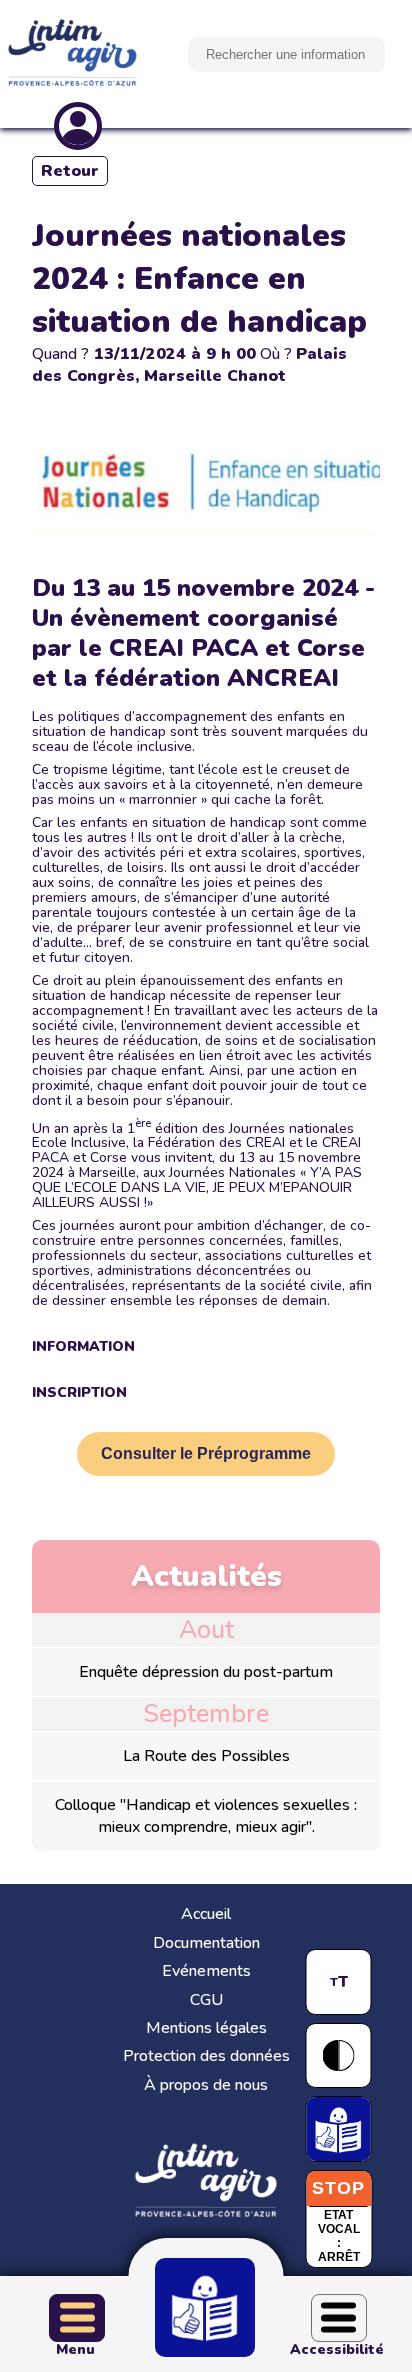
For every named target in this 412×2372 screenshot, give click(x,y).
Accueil (206, 1914)
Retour (70, 171)
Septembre (206, 1714)
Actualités (206, 1576)
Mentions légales (206, 2028)
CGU (206, 2000)
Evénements (206, 1971)
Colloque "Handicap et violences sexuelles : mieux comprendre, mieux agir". (206, 1816)
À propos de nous (206, 2085)
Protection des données (206, 2056)
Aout (206, 1630)
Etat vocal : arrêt (339, 2236)
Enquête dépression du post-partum (206, 1672)
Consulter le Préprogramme (206, 1453)
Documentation (206, 1943)
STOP (338, 2188)
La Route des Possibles (206, 1756)
